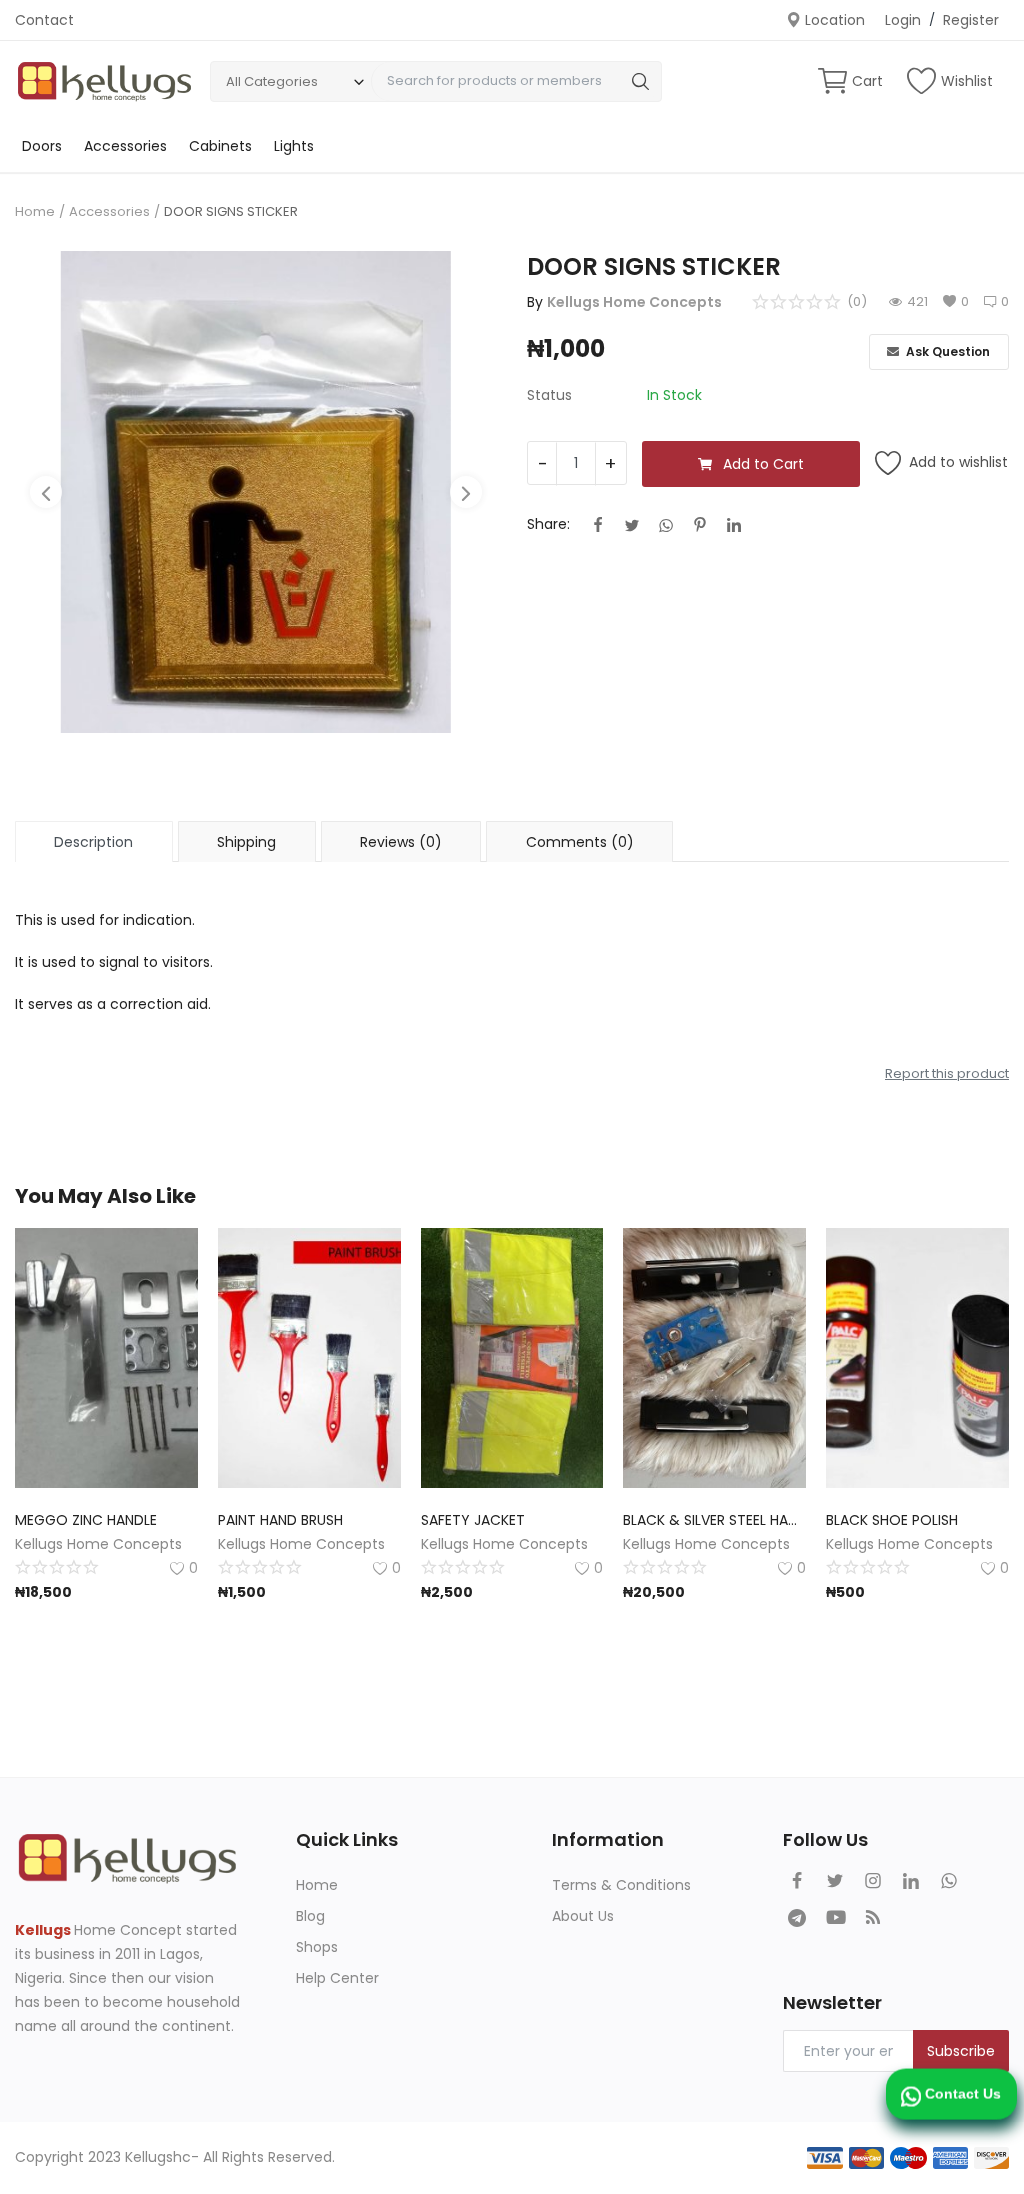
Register (971, 20)
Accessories (125, 146)
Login (903, 20)
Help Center (337, 1978)
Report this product (947, 1073)
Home (35, 212)
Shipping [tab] (246, 842)
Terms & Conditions (621, 1885)
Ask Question (946, 351)
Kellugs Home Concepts (634, 302)
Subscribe (961, 2051)
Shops (317, 1947)
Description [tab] (93, 842)
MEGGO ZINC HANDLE (86, 1520)
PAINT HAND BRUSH (280, 1520)
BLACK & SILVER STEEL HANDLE (714, 1520)
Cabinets (220, 146)
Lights (294, 146)
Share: (548, 524)
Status (549, 395)
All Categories (272, 81)
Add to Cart (763, 464)
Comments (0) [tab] (580, 842)
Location (833, 20)
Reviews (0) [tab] (401, 842)
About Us (583, 1916)
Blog (310, 1916)
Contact (44, 20)
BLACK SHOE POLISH (892, 1520)
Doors (42, 146)
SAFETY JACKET (473, 1520)
